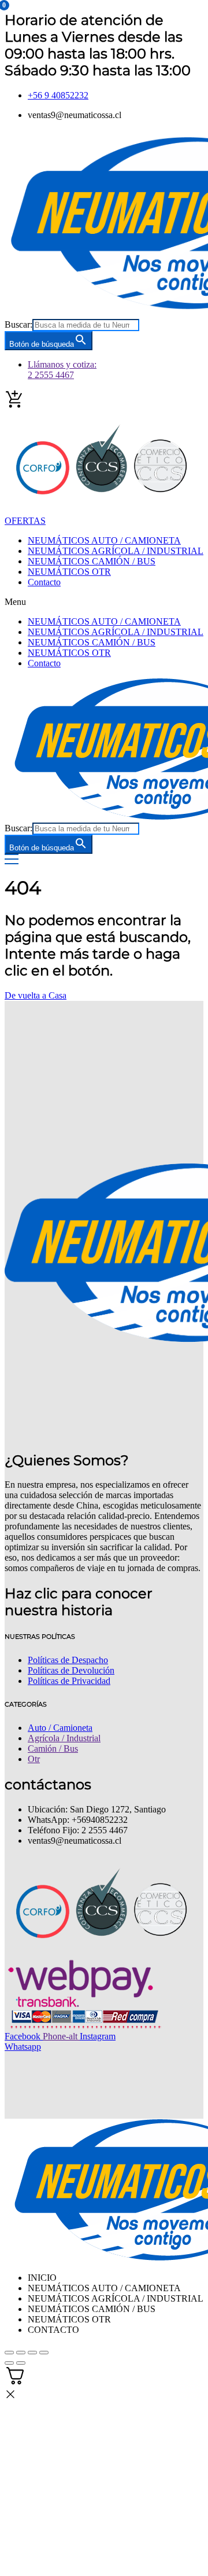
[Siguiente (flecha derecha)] (21, 2363)
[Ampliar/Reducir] (9, 2353)
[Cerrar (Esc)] (44, 2353)
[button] (104, 602)
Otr (34, 1759)
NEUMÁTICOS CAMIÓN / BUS (92, 561)
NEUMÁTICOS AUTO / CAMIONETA (104, 540)
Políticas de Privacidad (69, 1681)
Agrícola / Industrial (64, 1738)
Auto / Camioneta (60, 1728)
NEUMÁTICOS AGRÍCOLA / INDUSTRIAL (116, 551)
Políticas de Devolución (71, 1670)
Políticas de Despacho (68, 1660)
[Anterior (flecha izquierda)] (9, 2363)
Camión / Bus (53, 1748)
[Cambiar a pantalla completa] (21, 2353)
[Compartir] (32, 2353)
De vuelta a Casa (36, 995)
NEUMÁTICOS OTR (69, 572)
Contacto (44, 582)
